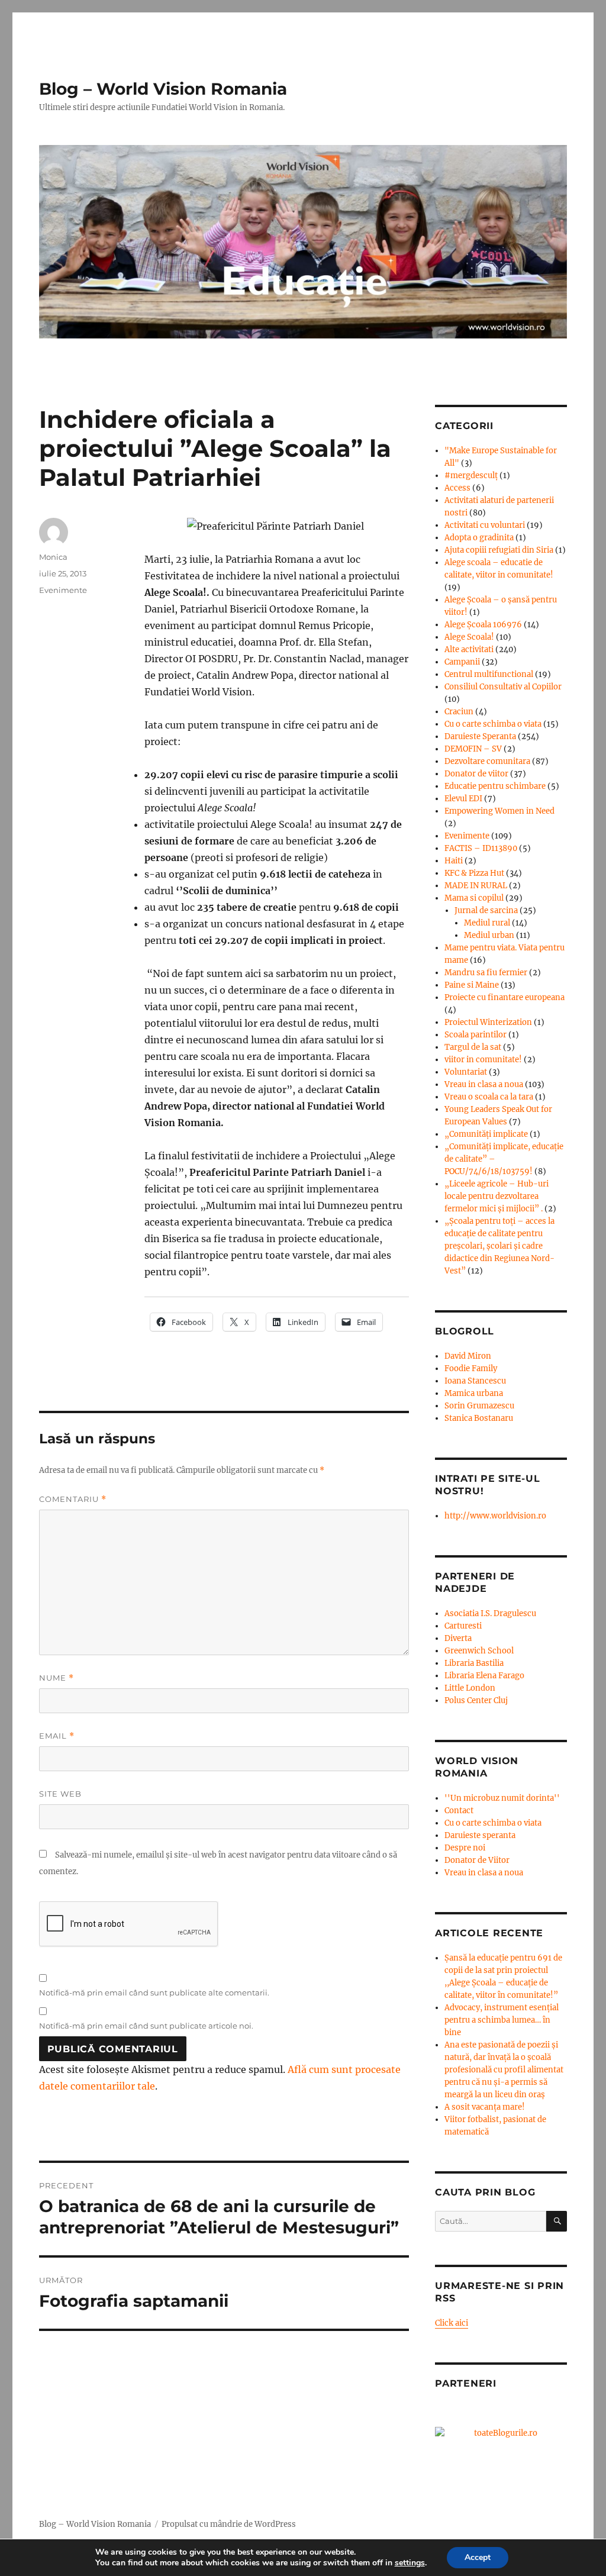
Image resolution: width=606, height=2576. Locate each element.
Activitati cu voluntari (485, 525)
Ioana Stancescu (475, 1381)
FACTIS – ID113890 (481, 848)
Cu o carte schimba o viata (493, 724)
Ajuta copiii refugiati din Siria (499, 550)
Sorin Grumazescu (479, 1406)
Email (57, 1736)
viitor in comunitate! (483, 1060)
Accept (478, 2557)
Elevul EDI (463, 799)
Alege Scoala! (469, 637)
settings (410, 2563)
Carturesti (463, 1626)
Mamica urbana (474, 1393)
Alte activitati (469, 649)
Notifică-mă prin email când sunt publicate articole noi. (146, 2026)
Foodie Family (471, 1368)
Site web (60, 1794)
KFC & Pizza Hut (474, 873)
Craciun (459, 712)
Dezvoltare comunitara (487, 761)
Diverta (458, 1638)
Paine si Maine (472, 985)
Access (457, 488)
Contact (459, 1811)
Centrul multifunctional (489, 674)
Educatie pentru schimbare (495, 786)
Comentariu (73, 1499)
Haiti (454, 861)
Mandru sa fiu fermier (486, 973)
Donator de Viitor (477, 1860)
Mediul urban (489, 935)
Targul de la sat (473, 1047)
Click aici (452, 2323)
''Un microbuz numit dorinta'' (502, 1798)
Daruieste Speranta (480, 736)
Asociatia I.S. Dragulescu (490, 1613)
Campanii (462, 662)
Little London (470, 1688)
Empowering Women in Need (499, 811)
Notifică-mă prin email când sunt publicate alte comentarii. (154, 1993)
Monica (53, 557)
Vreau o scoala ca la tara (489, 1097)
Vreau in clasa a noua (484, 1084)
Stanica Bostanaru (479, 1418)
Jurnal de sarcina (486, 910)
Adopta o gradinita (479, 538)
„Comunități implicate (486, 1134)
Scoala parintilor (476, 1035)
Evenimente (63, 590)
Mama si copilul (474, 898)
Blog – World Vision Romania (163, 89)
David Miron (468, 1356)
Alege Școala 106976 (483, 625)
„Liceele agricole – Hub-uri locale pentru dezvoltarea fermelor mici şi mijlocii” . (497, 1196)
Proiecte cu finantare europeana (505, 997)
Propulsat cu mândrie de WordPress (229, 2524)
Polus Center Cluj (476, 1700)
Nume (57, 1678)
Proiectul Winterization (488, 1022)
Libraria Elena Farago (484, 1676)
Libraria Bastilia (474, 1663)
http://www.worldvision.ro (495, 1516)
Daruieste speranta (480, 1835)
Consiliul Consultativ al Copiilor (503, 687)
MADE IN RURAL (476, 886)
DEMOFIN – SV (473, 749)
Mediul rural (487, 923)
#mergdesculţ (471, 475)
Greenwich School (479, 1651)
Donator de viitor (476, 774)
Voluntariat (466, 1072)
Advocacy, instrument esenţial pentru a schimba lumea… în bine (502, 2020)
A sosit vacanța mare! (485, 2107)
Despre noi (465, 1848)
